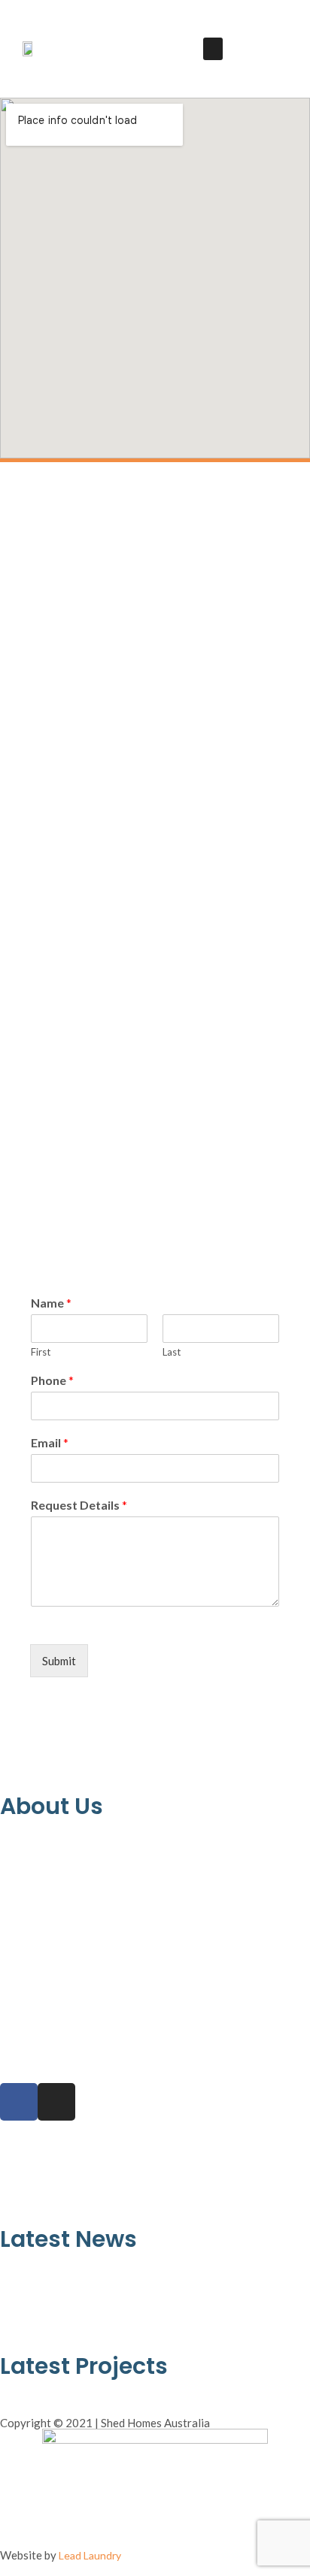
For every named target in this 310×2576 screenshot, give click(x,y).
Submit (59, 1661)
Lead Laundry (90, 2555)
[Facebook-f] (19, 2102)
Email (50, 1442)
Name (51, 1303)
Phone (52, 1380)
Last (172, 1352)
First (41, 1352)
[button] (213, 49)
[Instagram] (56, 2102)
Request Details (79, 1505)
